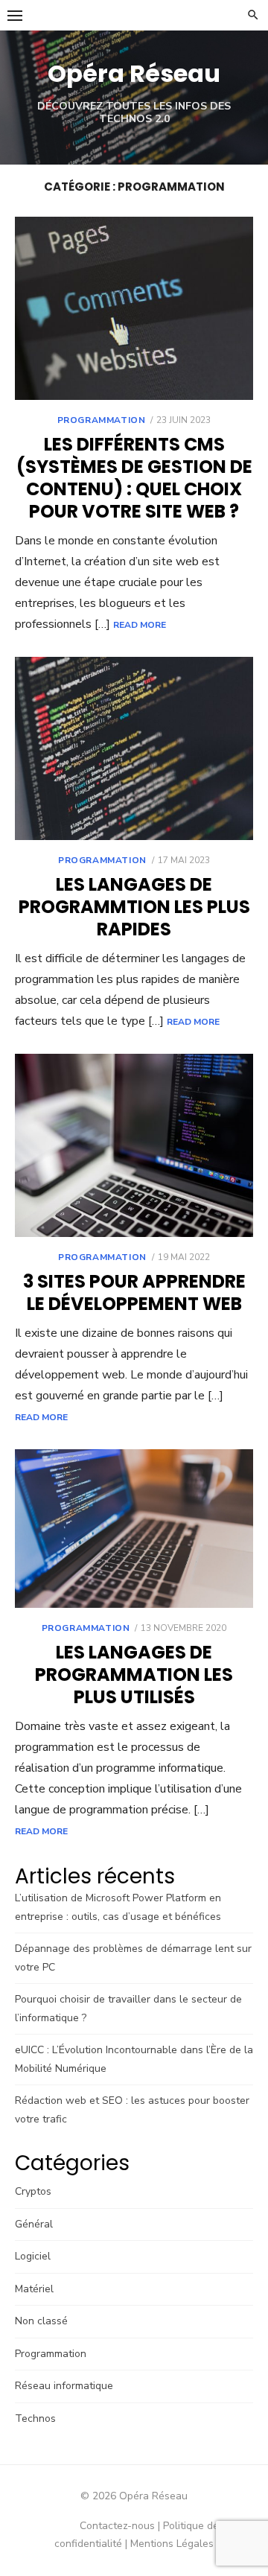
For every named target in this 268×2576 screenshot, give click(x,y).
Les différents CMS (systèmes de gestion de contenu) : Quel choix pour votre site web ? (134, 478)
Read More (140, 625)
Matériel (34, 2289)
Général (34, 2224)
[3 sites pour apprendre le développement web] (134, 1145)
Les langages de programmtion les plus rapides (134, 907)
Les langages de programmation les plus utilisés (134, 1675)
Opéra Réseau (134, 73)
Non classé (41, 2321)
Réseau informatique (64, 2386)
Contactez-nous (117, 2526)
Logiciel (33, 2256)
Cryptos (33, 2191)
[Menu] (15, 15)
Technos (35, 2418)
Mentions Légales (172, 2544)
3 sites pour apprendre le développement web (134, 1292)
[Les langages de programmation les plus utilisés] (134, 1529)
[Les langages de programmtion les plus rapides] (134, 748)
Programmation (102, 420)
